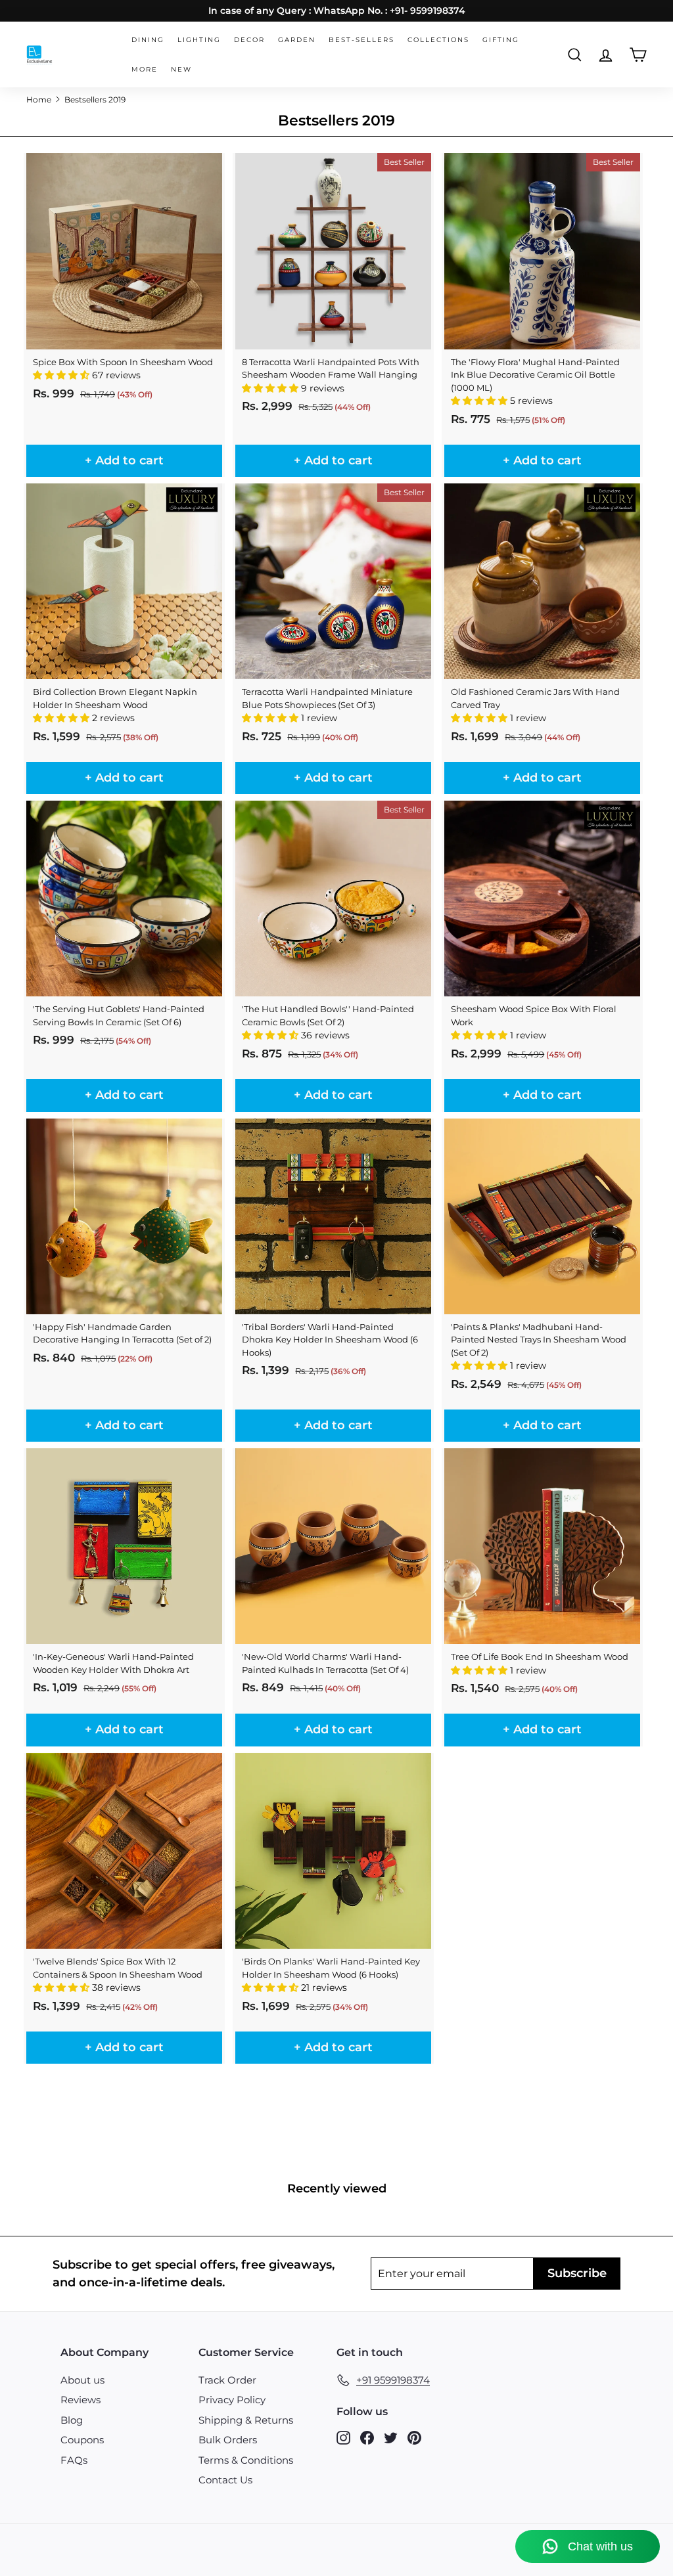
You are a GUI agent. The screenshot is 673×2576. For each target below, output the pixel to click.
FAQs (74, 2460)
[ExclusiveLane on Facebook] (367, 2437)
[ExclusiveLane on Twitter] (391, 2437)
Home (39, 100)
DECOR (249, 40)
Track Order (227, 2380)
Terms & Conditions (246, 2460)
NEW (181, 69)
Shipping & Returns (246, 2420)
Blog (72, 2420)
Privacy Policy (232, 2400)
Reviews (81, 2400)
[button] (62, 375)
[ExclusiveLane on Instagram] (343, 2437)
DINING (148, 40)
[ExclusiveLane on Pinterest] (414, 2437)
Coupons (82, 2440)
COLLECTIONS (438, 40)
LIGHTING (199, 40)
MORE (145, 69)
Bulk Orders (228, 2440)
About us (82, 2380)
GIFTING (501, 40)
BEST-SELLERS (361, 40)
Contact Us (225, 2480)
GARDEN (297, 40)
